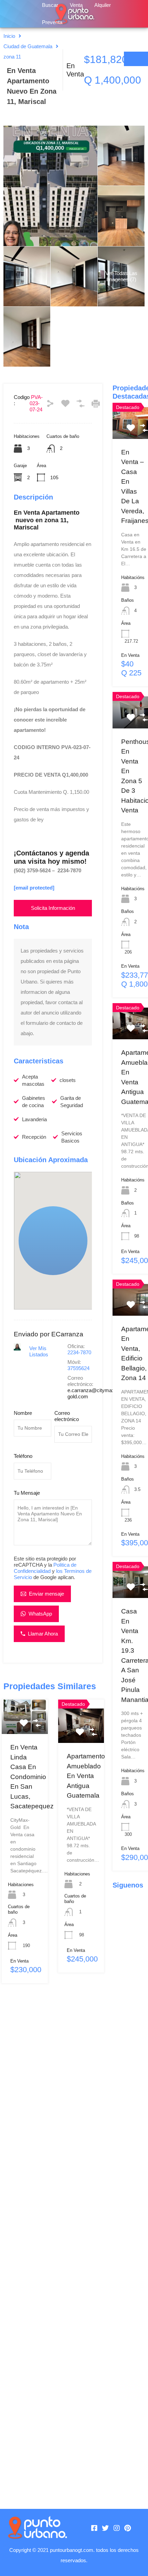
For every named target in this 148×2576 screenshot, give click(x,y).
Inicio (9, 36)
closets (68, 1080)
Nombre (23, 1413)
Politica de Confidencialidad (45, 1568)
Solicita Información (53, 908)
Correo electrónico (67, 1416)
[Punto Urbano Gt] (37, 2528)
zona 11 (12, 57)
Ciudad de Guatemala (28, 46)
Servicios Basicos (72, 1137)
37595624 (78, 1368)
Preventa (52, 22)
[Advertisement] (53, 2241)
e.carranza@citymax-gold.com (92, 1393)
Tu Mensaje (27, 1493)
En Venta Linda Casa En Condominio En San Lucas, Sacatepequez (32, 1777)
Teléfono (23, 1456)
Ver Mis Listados (39, 1351)
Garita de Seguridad (72, 1102)
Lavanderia (34, 1119)
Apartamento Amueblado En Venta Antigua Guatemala (86, 1776)
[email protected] (34, 888)
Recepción (34, 1137)
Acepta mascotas (33, 1080)
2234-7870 (79, 1352)
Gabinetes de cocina (34, 1102)
